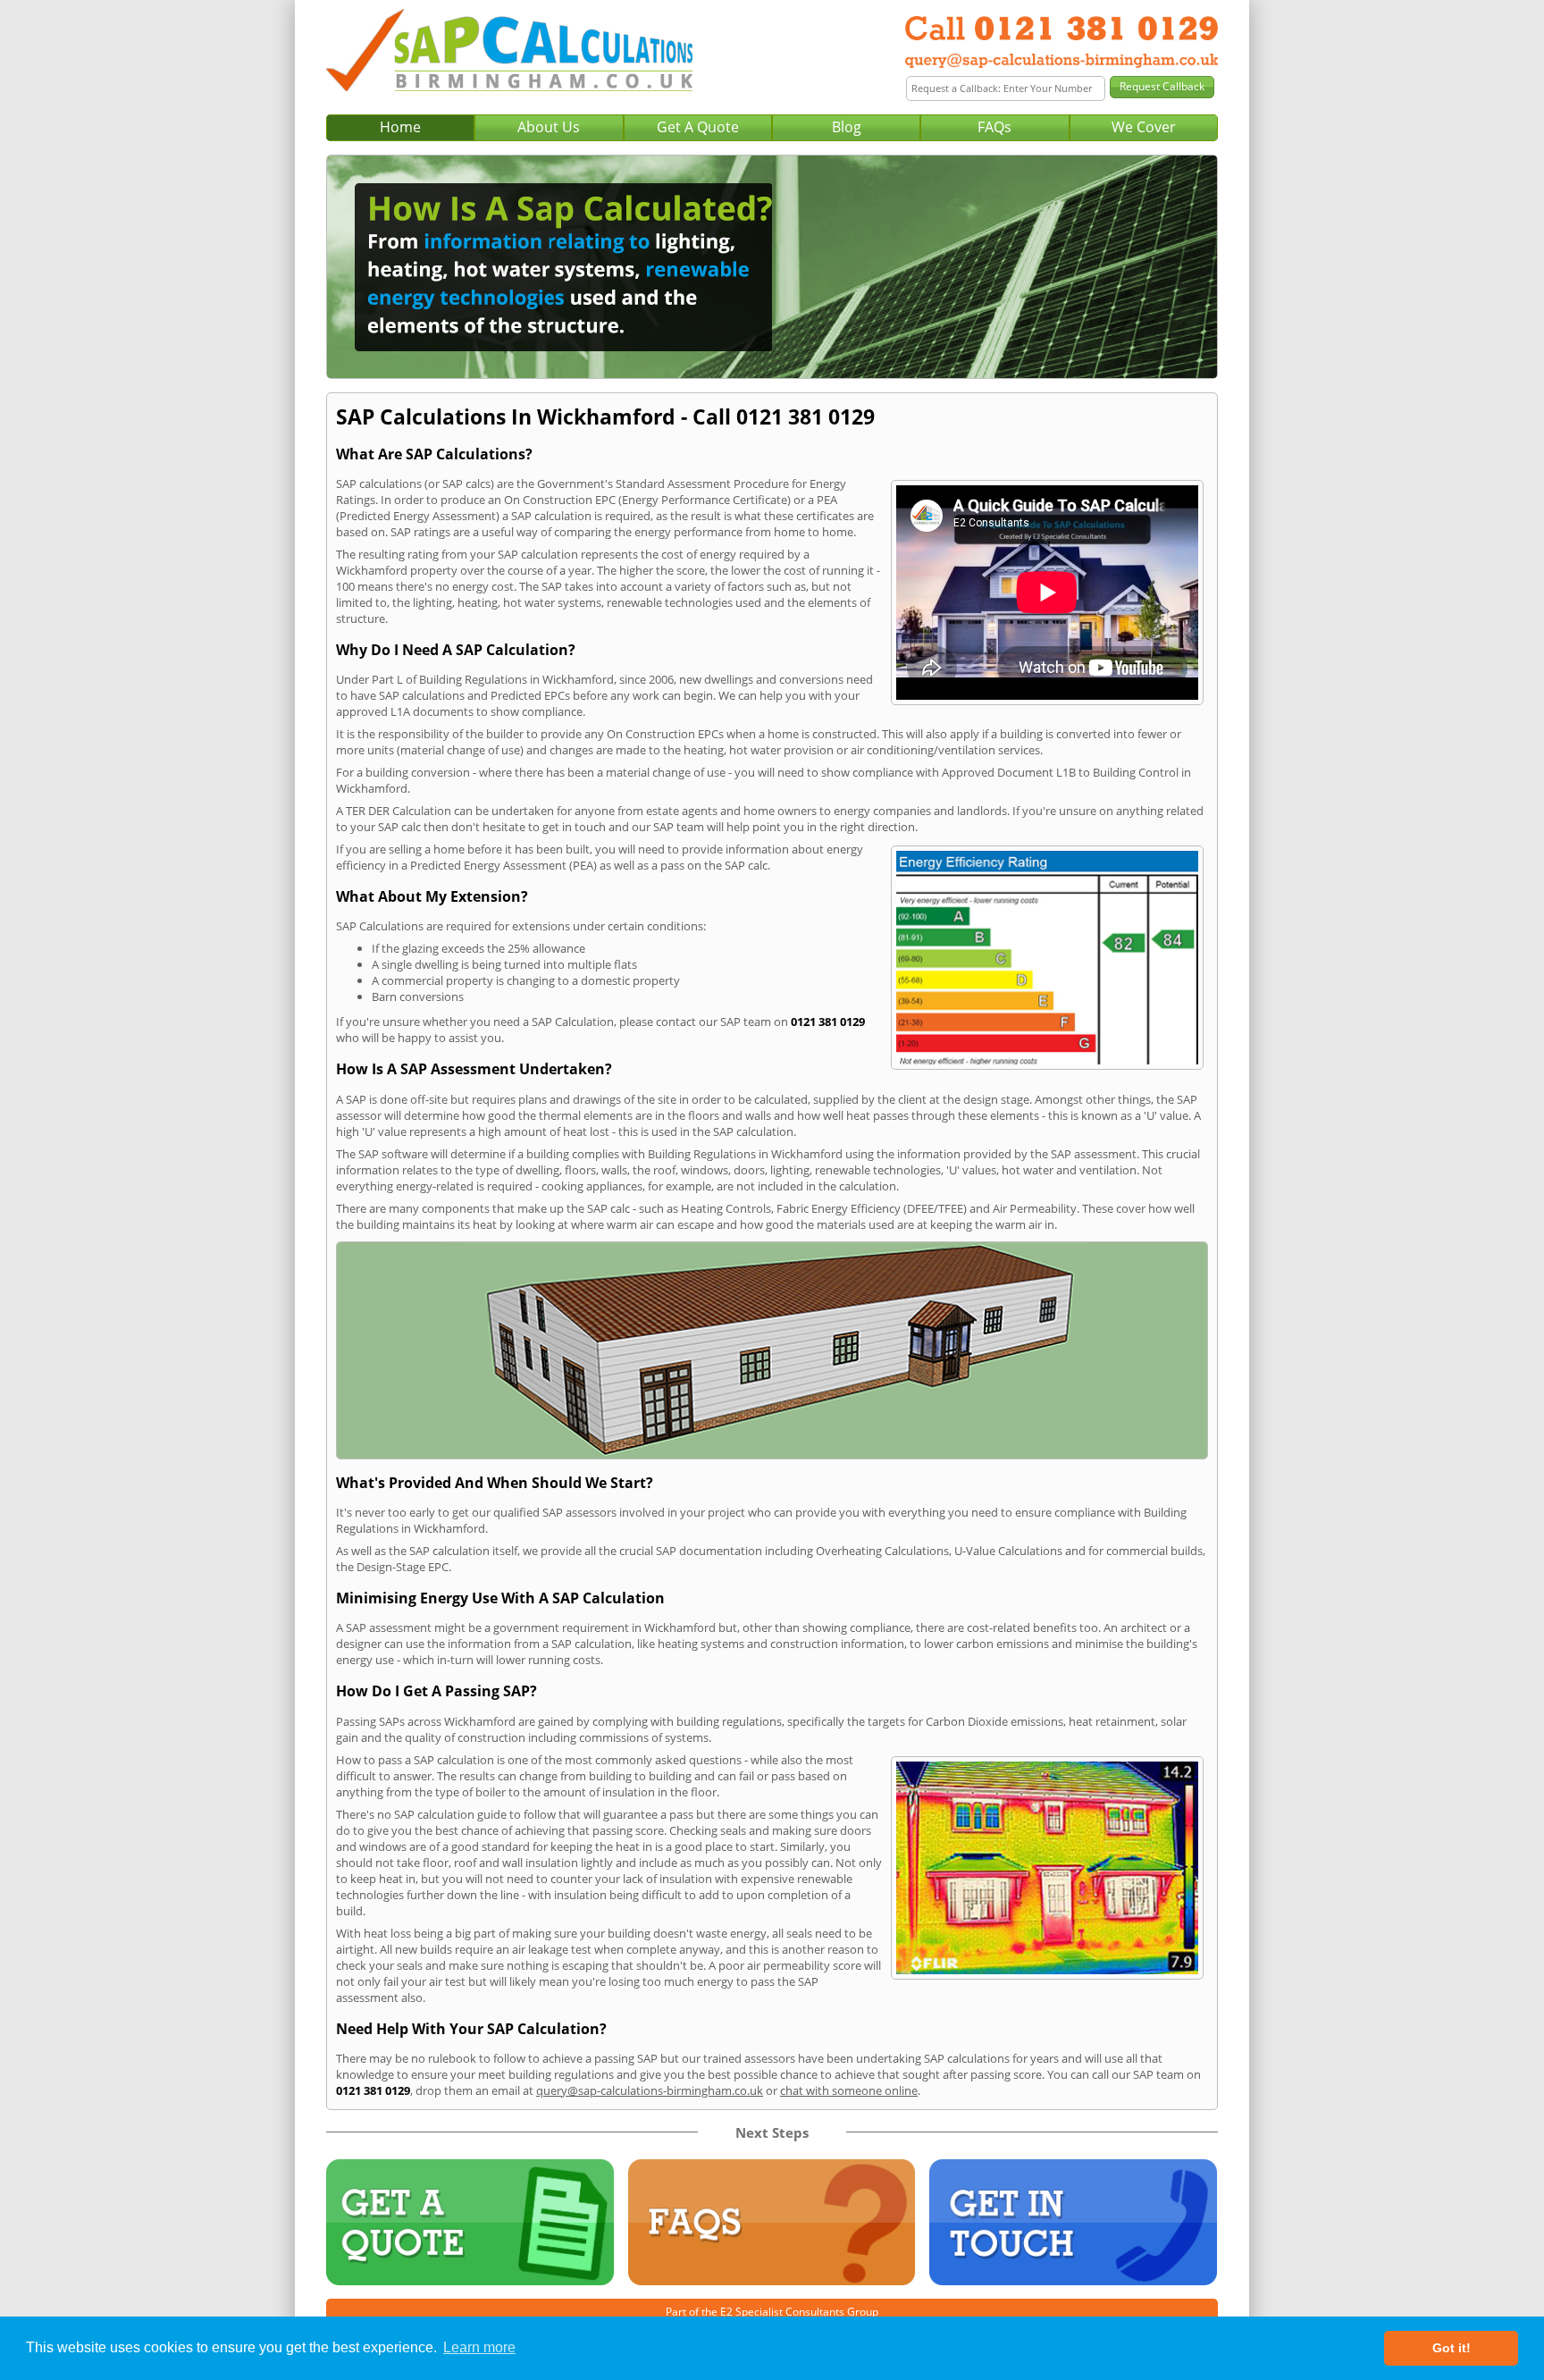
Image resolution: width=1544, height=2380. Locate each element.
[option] (772, 267)
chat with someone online (849, 2090)
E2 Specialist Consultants (782, 2312)
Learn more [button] (479, 2347)
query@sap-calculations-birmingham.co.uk (650, 2090)
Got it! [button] (1452, 2348)
